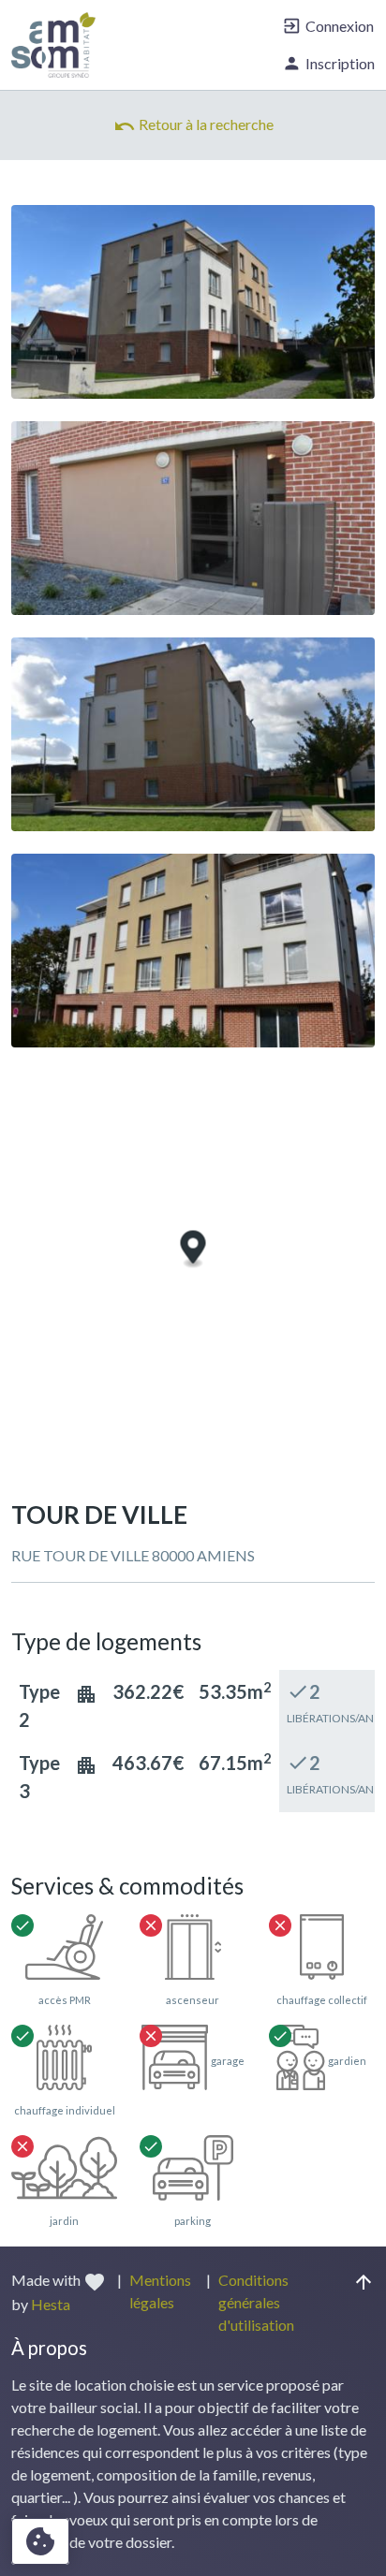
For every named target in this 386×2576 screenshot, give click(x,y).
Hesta (51, 2304)
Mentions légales (160, 2291)
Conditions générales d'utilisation (256, 2302)
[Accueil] (53, 45)
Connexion (328, 26)
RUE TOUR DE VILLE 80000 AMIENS (133, 1555)
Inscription (328, 63)
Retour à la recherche (193, 126)
